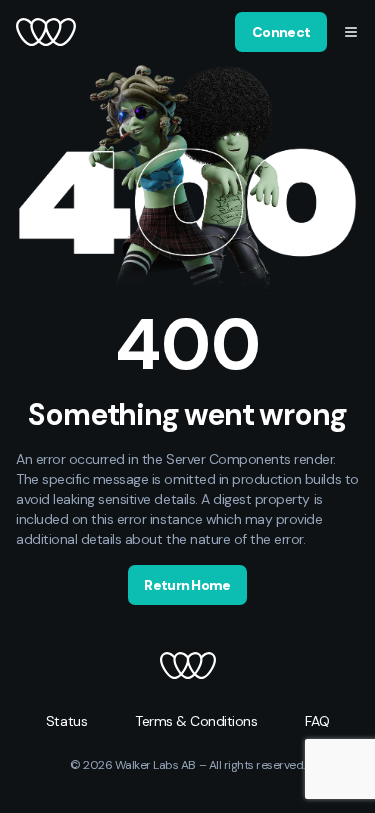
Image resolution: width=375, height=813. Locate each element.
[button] (351, 32)
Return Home (187, 585)
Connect (281, 32)
